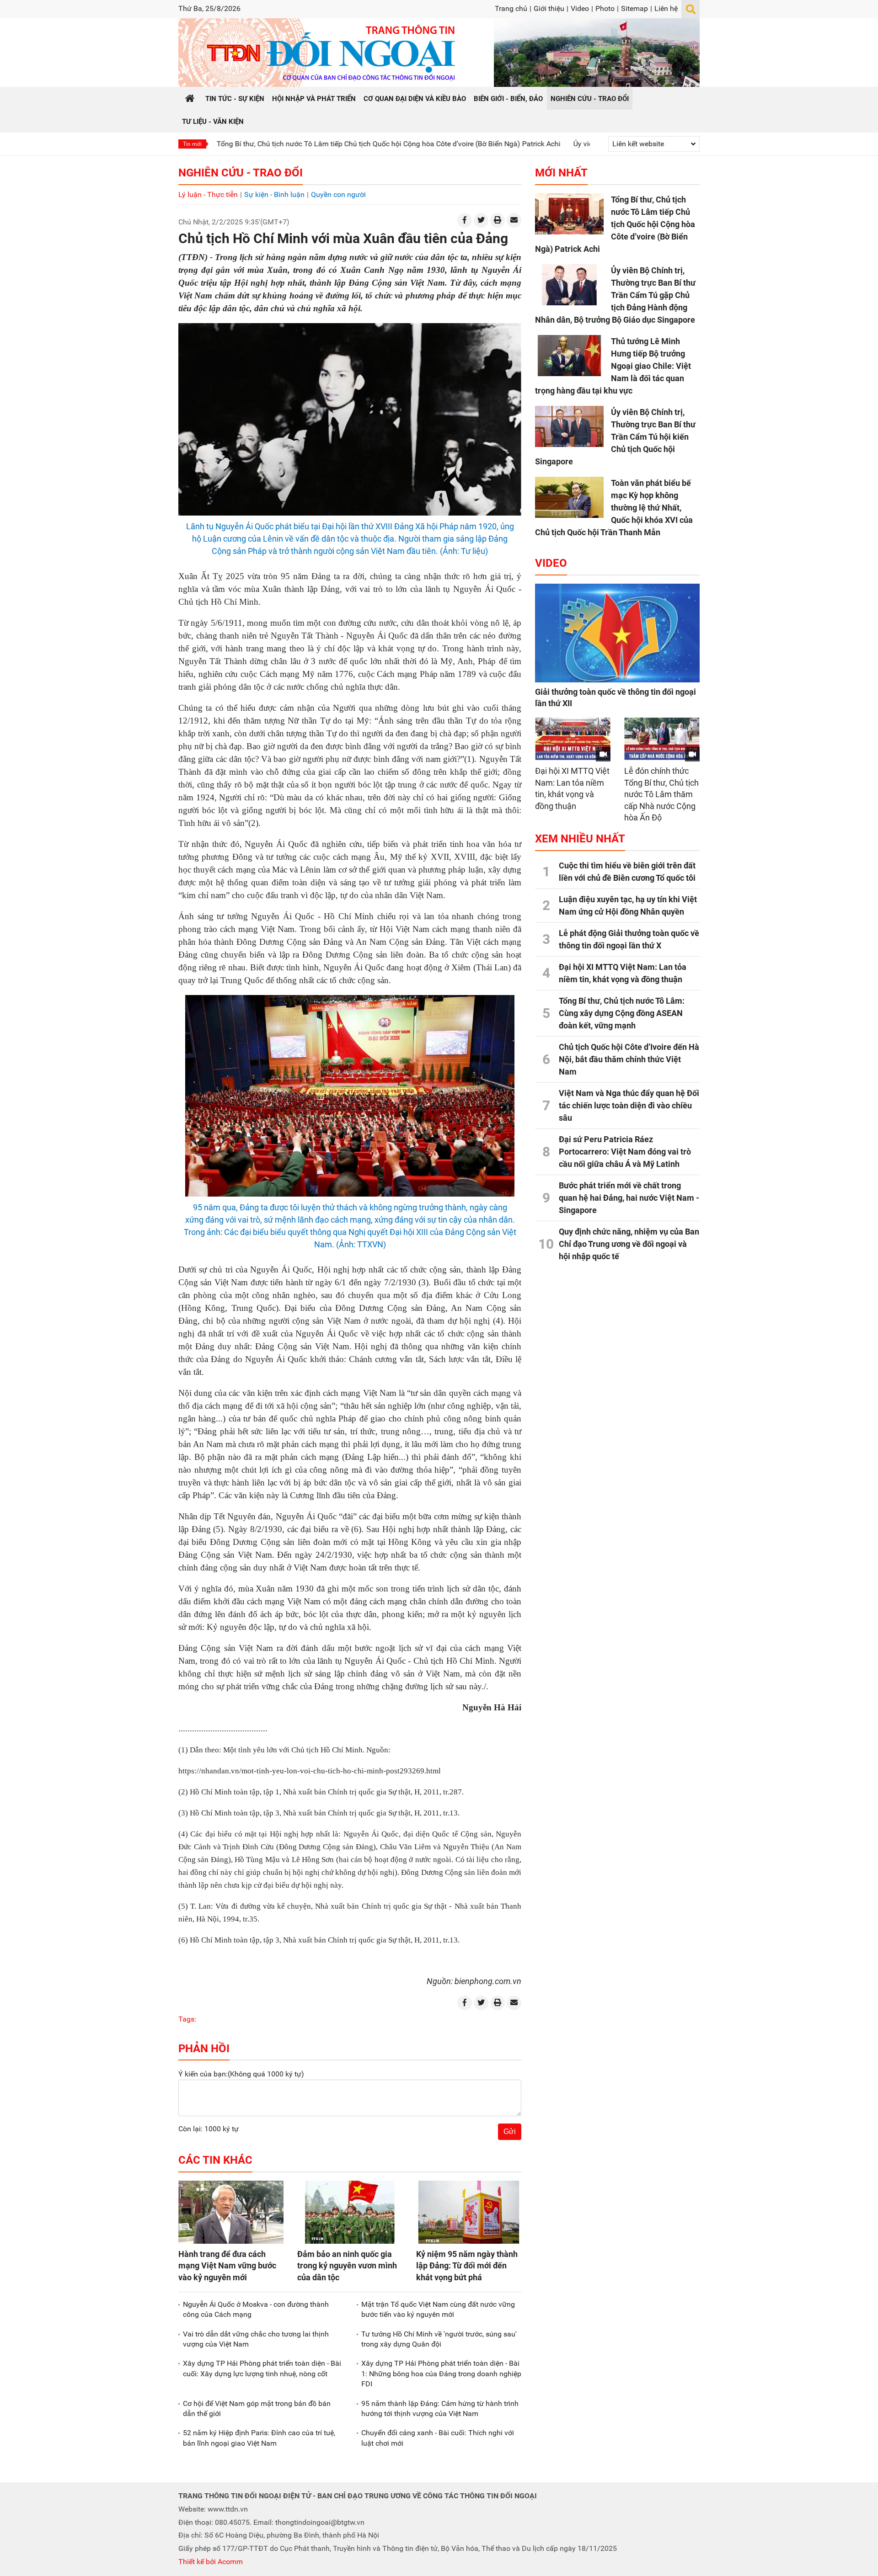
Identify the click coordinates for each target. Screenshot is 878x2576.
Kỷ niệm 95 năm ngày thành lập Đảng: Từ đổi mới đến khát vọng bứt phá (467, 2265)
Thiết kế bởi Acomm (211, 2562)
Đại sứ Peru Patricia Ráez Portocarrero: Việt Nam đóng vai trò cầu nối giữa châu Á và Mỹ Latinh (625, 1152)
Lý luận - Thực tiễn (208, 194)
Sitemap (634, 8)
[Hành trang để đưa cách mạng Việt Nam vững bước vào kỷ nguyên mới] (231, 2212)
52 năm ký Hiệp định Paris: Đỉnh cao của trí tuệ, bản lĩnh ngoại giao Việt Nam (259, 2438)
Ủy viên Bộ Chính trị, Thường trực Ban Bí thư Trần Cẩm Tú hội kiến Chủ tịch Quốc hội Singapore (615, 437)
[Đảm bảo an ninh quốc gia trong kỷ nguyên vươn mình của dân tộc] (350, 2212)
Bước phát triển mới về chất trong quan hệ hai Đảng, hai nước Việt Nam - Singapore (629, 1198)
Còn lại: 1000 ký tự (209, 2129)
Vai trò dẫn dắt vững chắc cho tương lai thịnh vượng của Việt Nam (256, 2339)
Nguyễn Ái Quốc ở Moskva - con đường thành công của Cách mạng (256, 2309)
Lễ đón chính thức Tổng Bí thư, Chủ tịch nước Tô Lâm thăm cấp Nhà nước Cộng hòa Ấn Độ (661, 794)
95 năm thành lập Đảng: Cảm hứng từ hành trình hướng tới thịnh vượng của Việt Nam (440, 2408)
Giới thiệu (549, 8)
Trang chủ (511, 8)
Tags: (187, 2019)
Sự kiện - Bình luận (274, 194)
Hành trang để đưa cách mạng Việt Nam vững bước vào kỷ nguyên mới (227, 2265)
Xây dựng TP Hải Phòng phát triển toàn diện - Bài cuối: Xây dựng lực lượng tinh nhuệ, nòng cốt (262, 2368)
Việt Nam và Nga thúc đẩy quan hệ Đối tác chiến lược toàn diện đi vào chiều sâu (629, 1105)
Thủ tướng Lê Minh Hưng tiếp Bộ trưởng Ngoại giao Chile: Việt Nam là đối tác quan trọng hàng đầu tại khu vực (613, 366)
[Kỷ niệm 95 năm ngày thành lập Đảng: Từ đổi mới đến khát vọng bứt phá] (469, 2212)
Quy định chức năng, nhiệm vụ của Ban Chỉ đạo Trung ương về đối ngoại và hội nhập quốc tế (629, 1244)
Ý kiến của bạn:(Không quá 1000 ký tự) (241, 2074)
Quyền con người (338, 194)
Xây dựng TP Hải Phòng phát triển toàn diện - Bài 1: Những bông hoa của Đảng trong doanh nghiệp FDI (441, 2374)
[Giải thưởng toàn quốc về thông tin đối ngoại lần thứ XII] (617, 633)
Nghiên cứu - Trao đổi (241, 173)
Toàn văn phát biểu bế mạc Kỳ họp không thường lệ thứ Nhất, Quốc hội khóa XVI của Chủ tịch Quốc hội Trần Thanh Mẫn (614, 508)
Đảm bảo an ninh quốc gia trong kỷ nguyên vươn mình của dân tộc (347, 2265)
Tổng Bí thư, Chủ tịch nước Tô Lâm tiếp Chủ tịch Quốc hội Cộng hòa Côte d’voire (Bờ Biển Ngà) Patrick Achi (300, 144)
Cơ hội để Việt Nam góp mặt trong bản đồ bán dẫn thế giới (257, 2408)
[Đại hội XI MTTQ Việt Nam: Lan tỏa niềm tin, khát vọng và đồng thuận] (573, 739)
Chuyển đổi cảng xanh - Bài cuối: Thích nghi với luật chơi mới (438, 2438)
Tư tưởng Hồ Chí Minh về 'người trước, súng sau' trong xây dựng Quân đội (439, 2339)
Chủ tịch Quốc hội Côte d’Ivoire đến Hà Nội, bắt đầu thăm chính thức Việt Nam (629, 1059)
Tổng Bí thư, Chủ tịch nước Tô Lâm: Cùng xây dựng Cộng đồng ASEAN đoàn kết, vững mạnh (622, 1013)
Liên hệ (666, 8)
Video (580, 8)
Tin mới (192, 144)
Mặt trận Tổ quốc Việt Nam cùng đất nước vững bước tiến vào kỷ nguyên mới (438, 2309)
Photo (605, 8)
